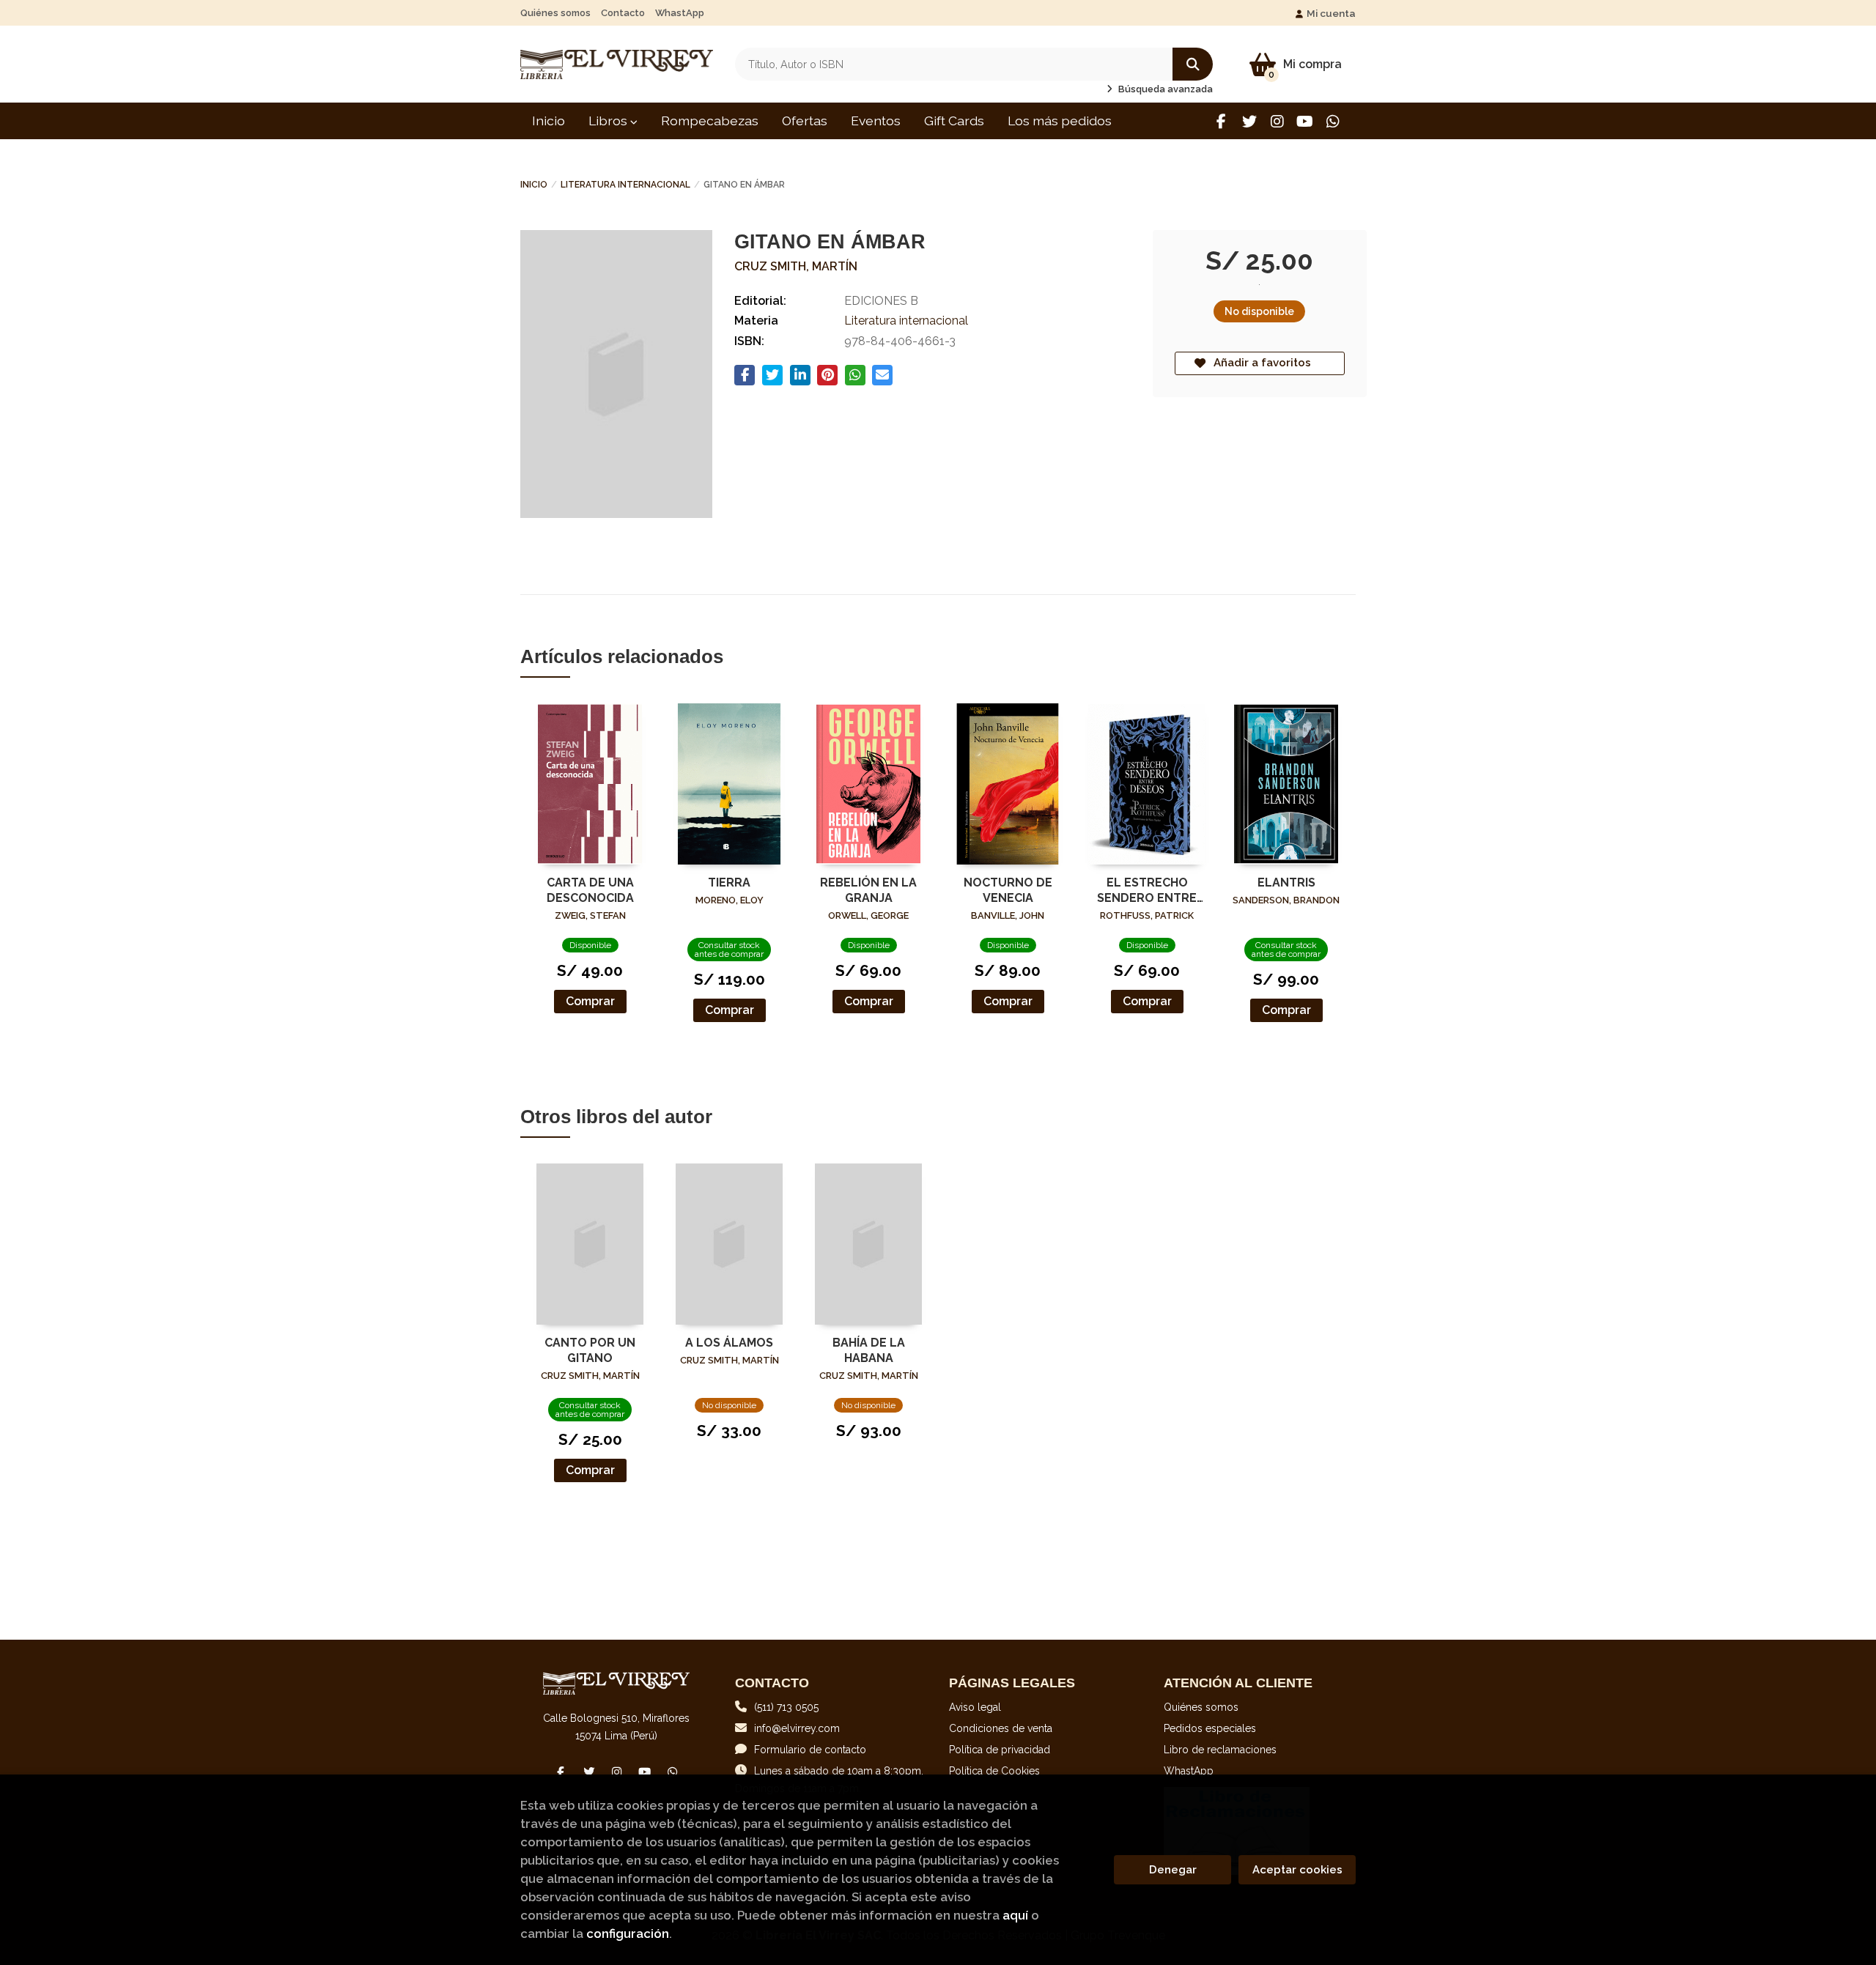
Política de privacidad (1000, 1750)
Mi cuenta (1331, 13)
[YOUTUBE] (1305, 121)
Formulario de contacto (810, 1750)
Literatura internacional (625, 185)
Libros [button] (609, 121)
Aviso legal (975, 1707)
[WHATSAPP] (1333, 121)
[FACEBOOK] (1221, 121)
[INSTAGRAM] (1277, 121)
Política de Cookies (994, 1771)
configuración (628, 1933)
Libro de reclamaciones (1220, 1750)
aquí (1015, 1915)
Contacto (623, 13)
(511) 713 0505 (786, 1707)
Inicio (534, 185)
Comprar (590, 1001)
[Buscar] (1193, 64)
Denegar (1173, 1870)
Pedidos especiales (1210, 1728)
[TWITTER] (1249, 121)
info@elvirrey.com (797, 1728)
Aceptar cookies (1297, 1870)
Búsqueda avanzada (1164, 89)
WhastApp (680, 13)
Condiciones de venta (1001, 1728)
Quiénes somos (555, 13)
